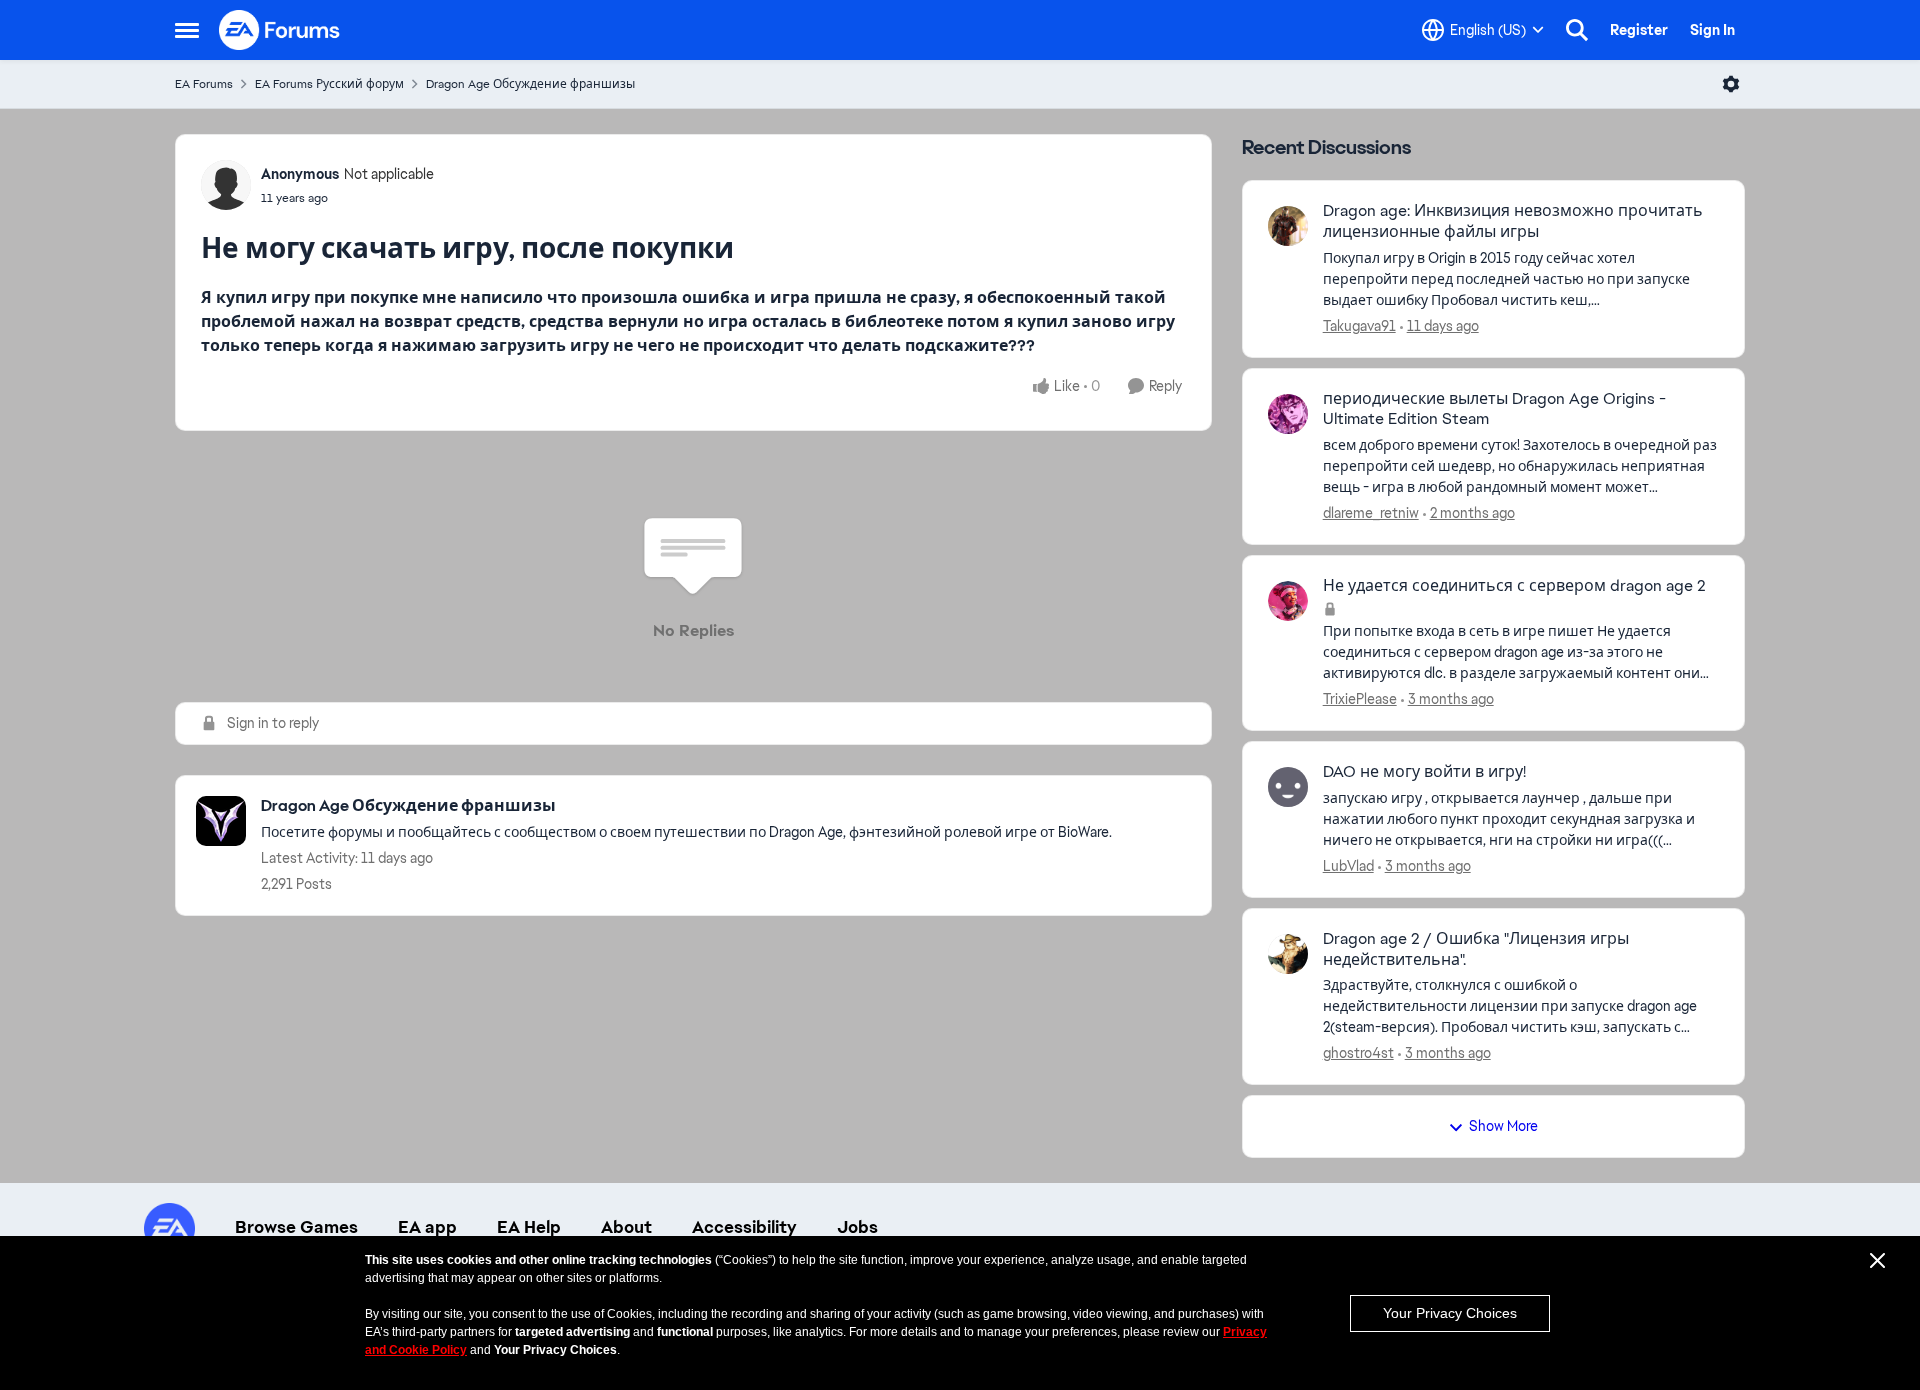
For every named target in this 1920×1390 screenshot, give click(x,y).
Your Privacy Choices (1450, 1313)
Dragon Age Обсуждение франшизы (530, 84)
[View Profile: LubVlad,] (1288, 787)
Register (1639, 30)
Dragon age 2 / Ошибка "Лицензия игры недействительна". (1476, 949)
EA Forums (204, 84)
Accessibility (744, 1227)
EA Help (529, 1227)
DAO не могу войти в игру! (1424, 772)
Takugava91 (1359, 326)
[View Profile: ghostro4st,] (1288, 954)
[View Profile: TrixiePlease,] (1288, 601)
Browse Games (296, 1227)
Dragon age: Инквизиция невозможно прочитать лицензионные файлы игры (1513, 221)
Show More (1503, 1126)
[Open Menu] (1731, 84)
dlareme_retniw (1371, 513)
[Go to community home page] (280, 30)
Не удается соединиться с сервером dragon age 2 (1514, 586)
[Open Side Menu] (187, 30)
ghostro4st (1358, 1053)
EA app (427, 1227)
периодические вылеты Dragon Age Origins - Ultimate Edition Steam (1494, 409)
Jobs (857, 1227)
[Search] (1577, 30)
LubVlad (1348, 866)
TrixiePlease (1360, 699)
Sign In (1712, 30)
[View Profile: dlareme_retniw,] (1288, 414)
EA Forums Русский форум (329, 84)
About (626, 1227)
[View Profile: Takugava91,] (1288, 226)
